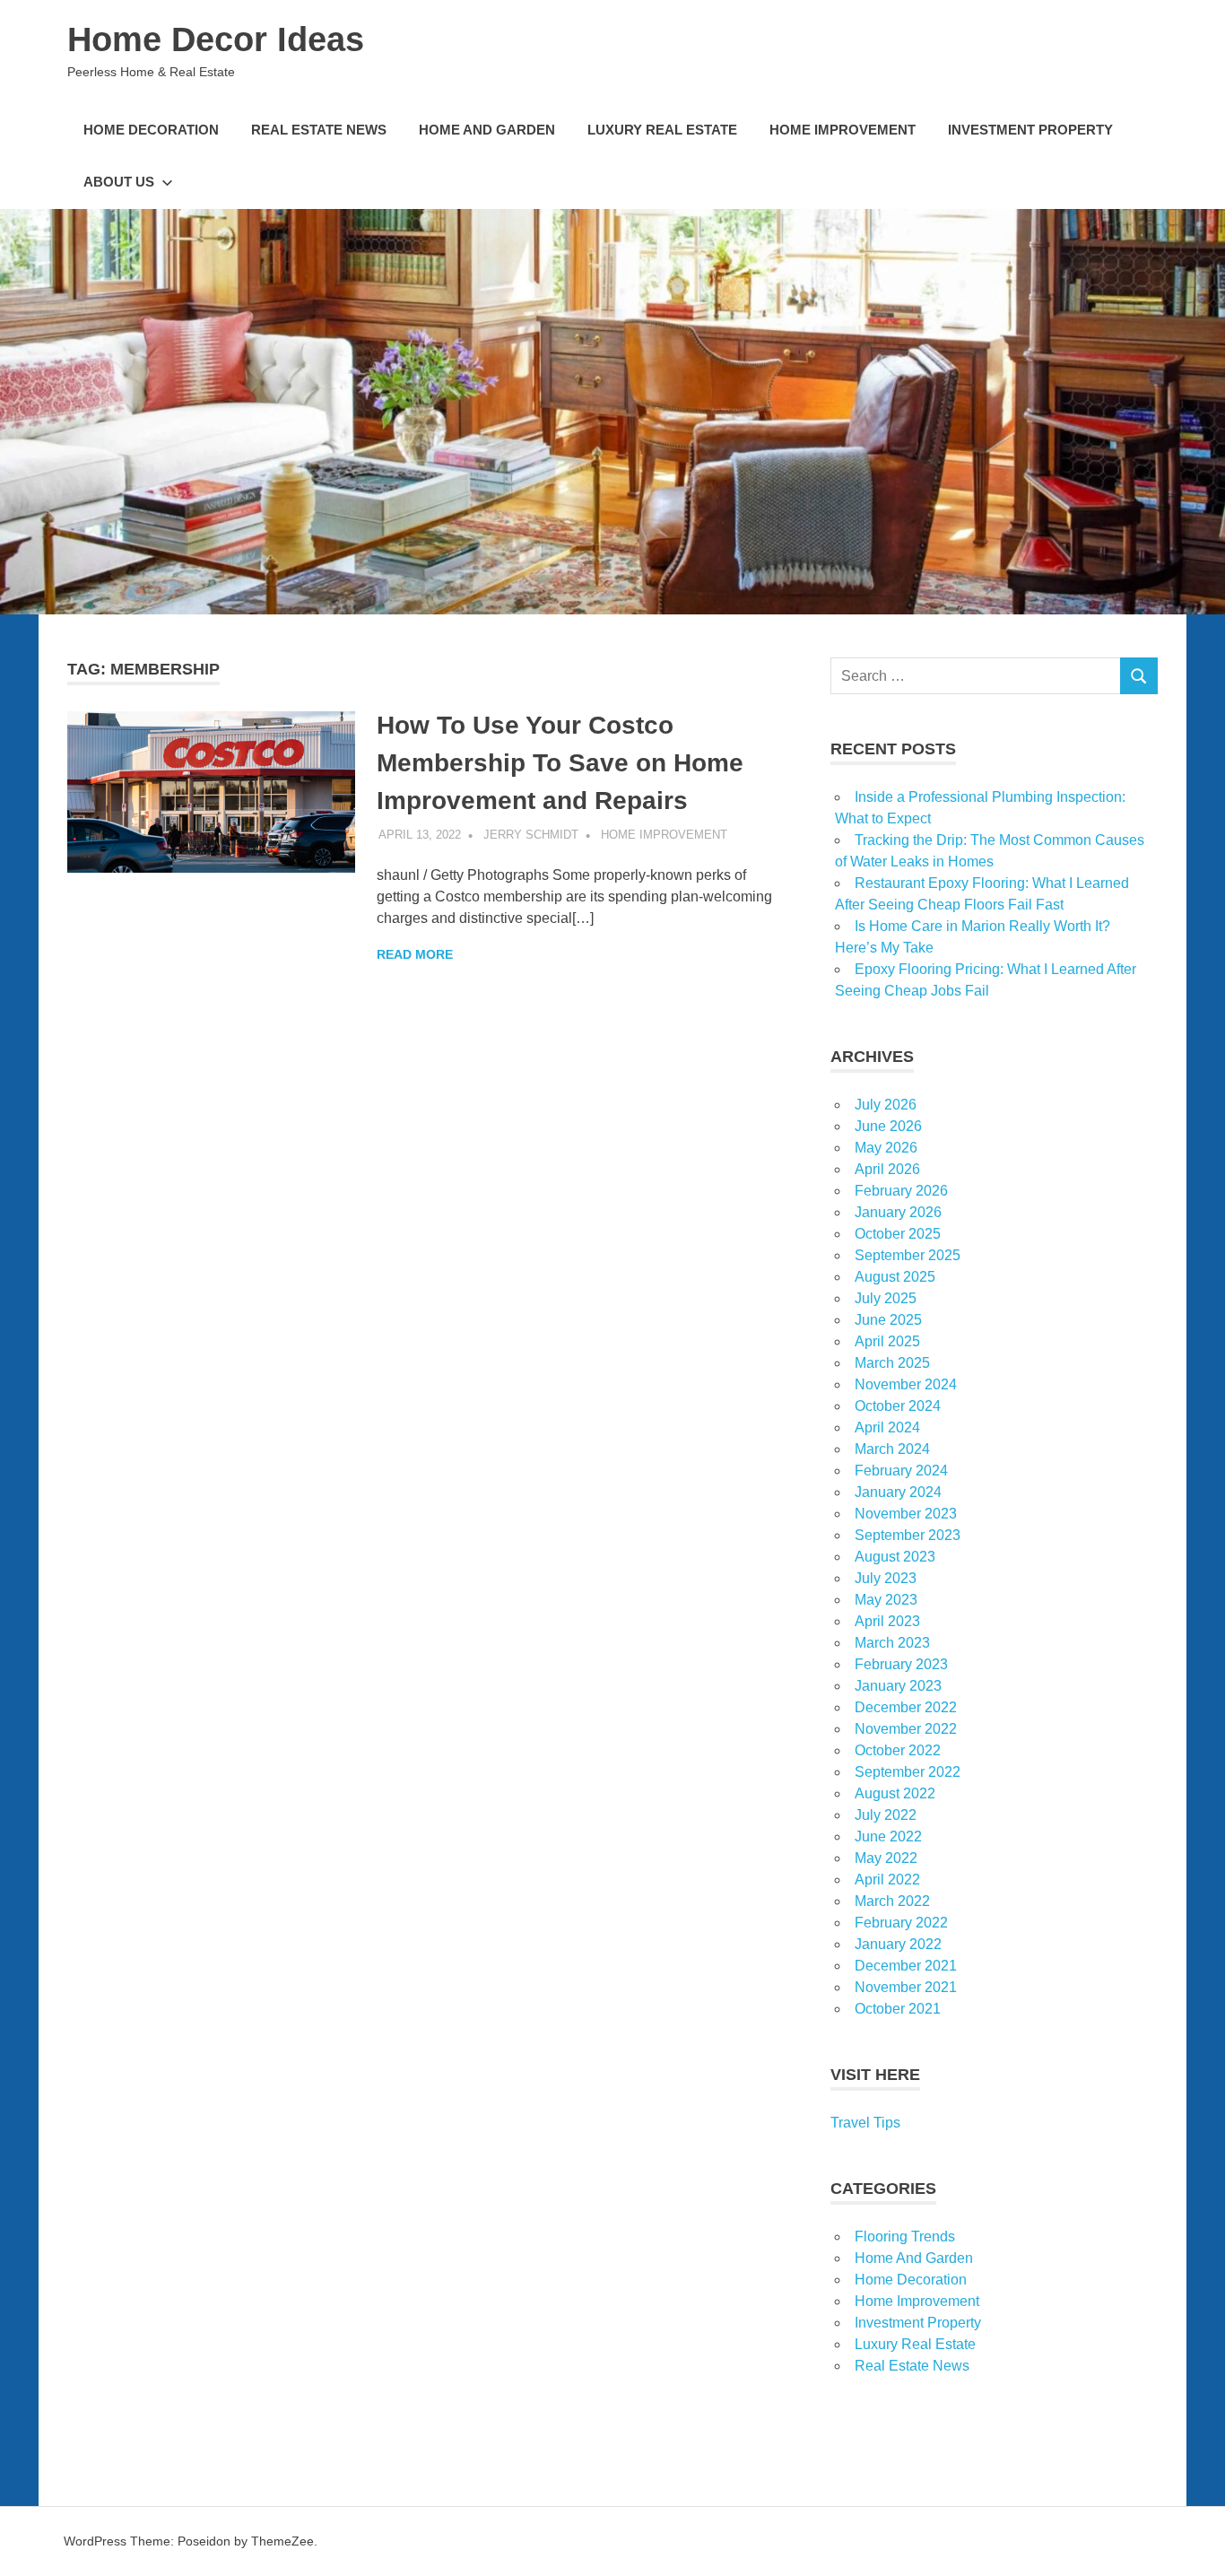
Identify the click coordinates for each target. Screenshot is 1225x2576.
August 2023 (895, 1557)
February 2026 (901, 1191)
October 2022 (898, 1750)
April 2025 (887, 1341)
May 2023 (886, 1600)
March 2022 (892, 1901)
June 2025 (888, 1320)
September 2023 (908, 1535)
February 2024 (901, 1471)
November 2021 (906, 1987)
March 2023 (892, 1643)
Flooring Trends (905, 2237)
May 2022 (886, 1858)
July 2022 (886, 1815)
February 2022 (901, 1923)
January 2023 (898, 1686)
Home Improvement (843, 130)
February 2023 (901, 1664)
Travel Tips (865, 2123)
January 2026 (898, 1212)
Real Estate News (319, 130)
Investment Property (1030, 130)
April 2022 (887, 1880)
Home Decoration (151, 130)
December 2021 (906, 1966)
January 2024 (898, 1492)
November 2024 (906, 1384)
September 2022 (908, 1772)
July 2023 (886, 1578)
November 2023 (906, 1514)
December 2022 (906, 1707)
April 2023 (887, 1621)
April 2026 (887, 1169)
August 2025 (895, 1277)
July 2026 (886, 1105)
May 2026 (886, 1148)
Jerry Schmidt (531, 835)
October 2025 (898, 1234)
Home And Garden (487, 130)
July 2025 (886, 1298)
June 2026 (888, 1126)
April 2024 (887, 1427)
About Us (119, 182)
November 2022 (906, 1729)
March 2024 (892, 1449)
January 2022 (898, 1944)
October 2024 (898, 1406)
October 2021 (898, 2009)
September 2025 (908, 1255)
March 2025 (892, 1363)
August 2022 (895, 1793)
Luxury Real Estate (662, 130)
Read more (415, 954)
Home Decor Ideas (216, 39)
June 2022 (888, 1836)
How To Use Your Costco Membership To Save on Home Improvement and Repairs (560, 763)
